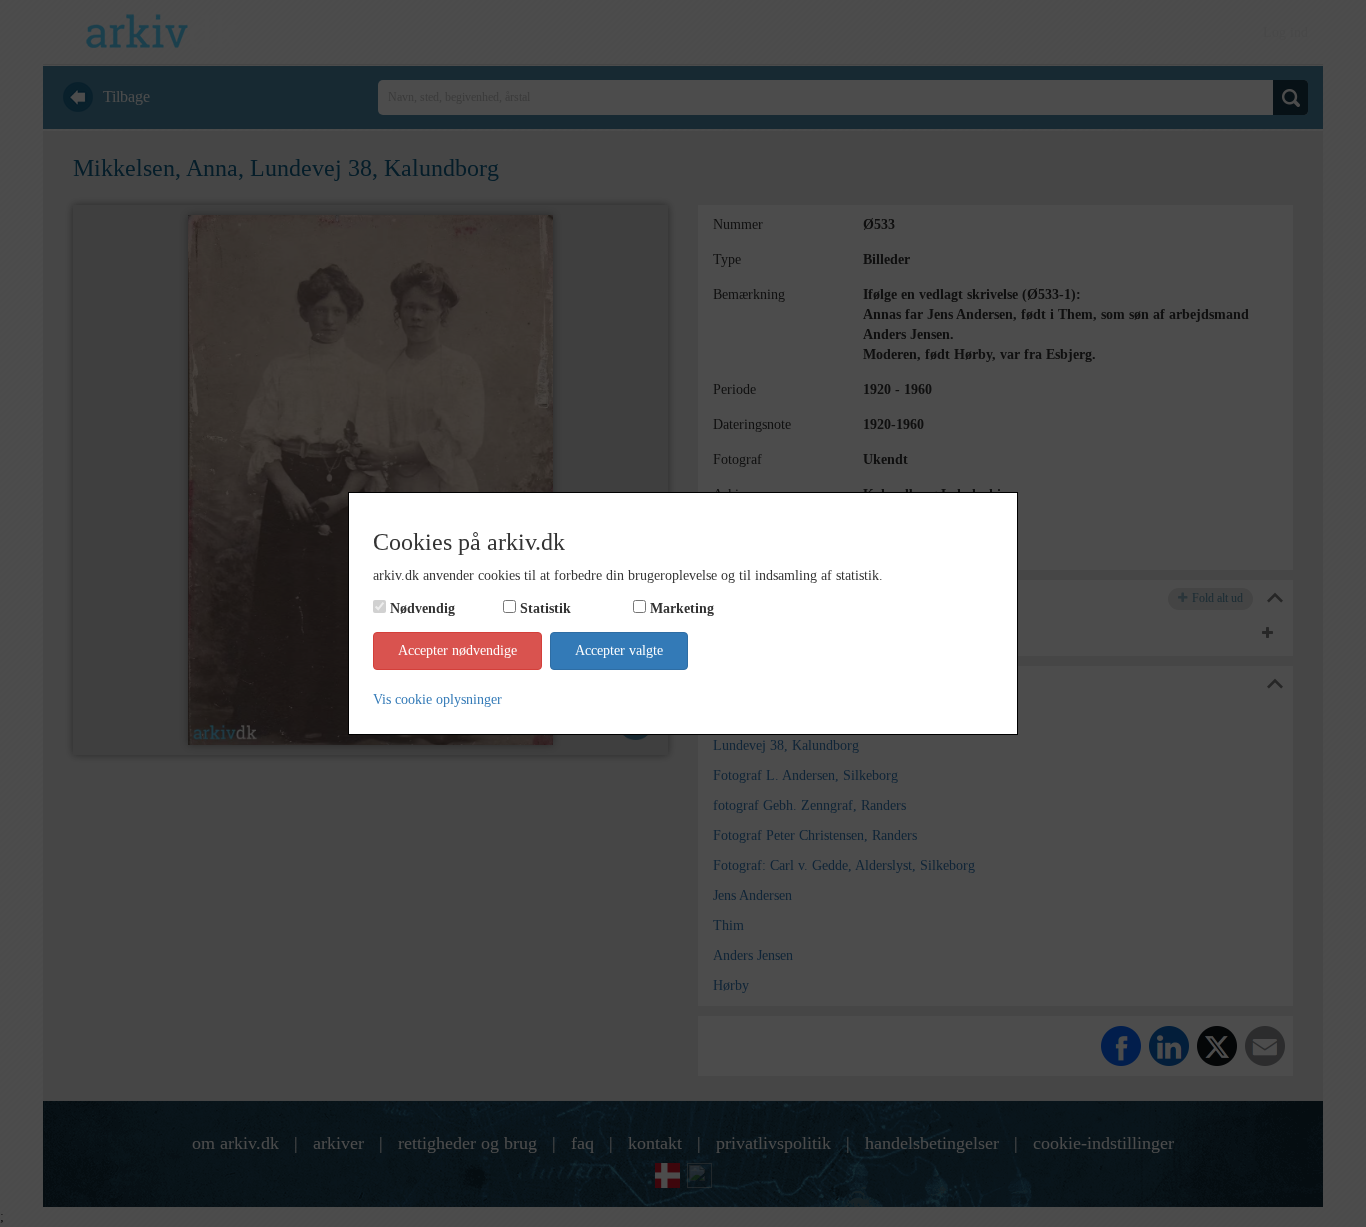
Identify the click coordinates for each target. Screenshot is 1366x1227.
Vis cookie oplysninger (437, 699)
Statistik (545, 608)
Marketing (682, 608)
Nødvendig (422, 608)
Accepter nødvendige (457, 650)
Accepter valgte (619, 650)
